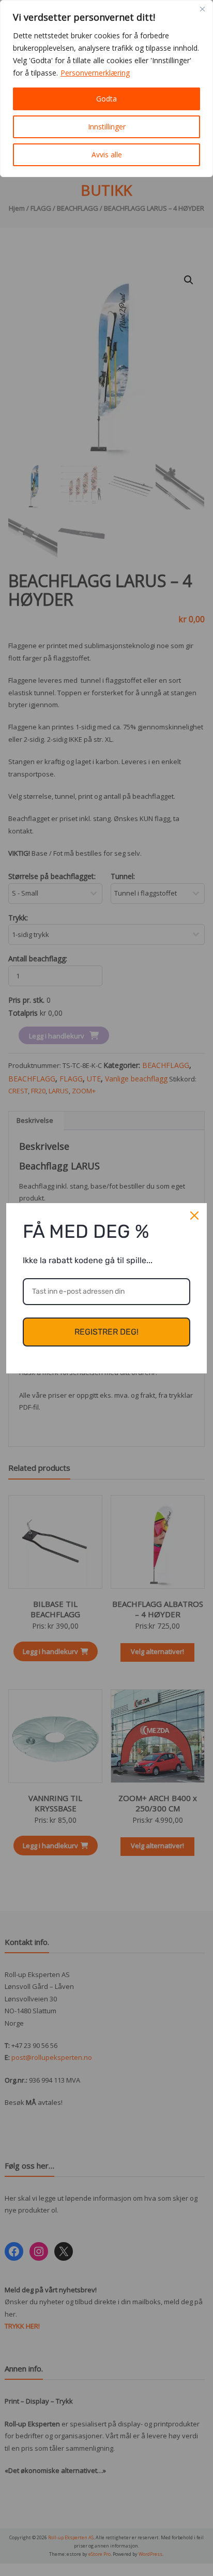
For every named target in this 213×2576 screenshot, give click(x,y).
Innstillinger (107, 127)
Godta (106, 99)
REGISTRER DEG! (106, 1332)
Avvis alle (107, 155)
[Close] (202, 9)
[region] (106, 89)
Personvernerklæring (95, 73)
